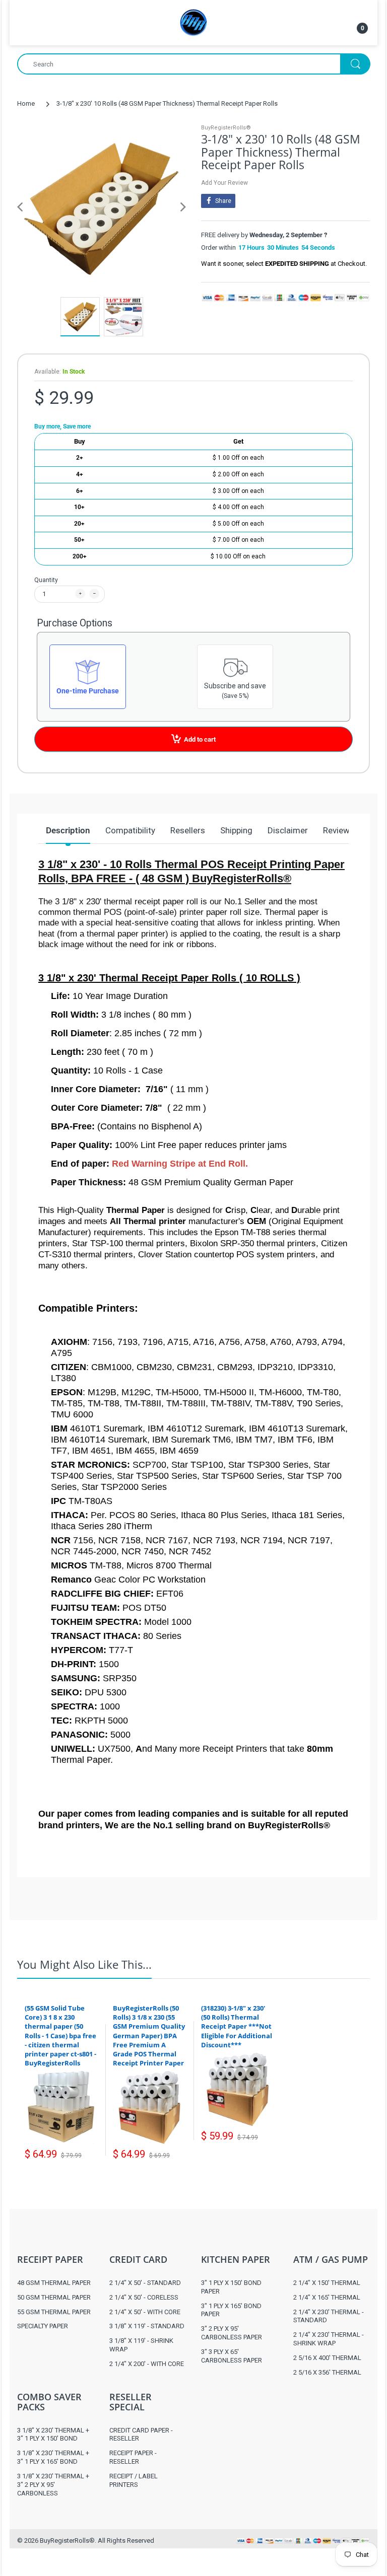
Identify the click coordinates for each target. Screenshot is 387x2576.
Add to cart (200, 739)
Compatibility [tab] (130, 830)
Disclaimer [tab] (288, 830)
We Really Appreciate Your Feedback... (277, 1890)
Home (26, 103)
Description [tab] (68, 830)
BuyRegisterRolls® (226, 128)
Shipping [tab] (236, 830)
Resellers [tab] (188, 830)
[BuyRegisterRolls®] (193, 22)
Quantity (46, 580)
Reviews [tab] (339, 830)
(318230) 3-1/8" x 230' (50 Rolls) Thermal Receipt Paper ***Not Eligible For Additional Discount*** (237, 2026)
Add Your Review (224, 183)
